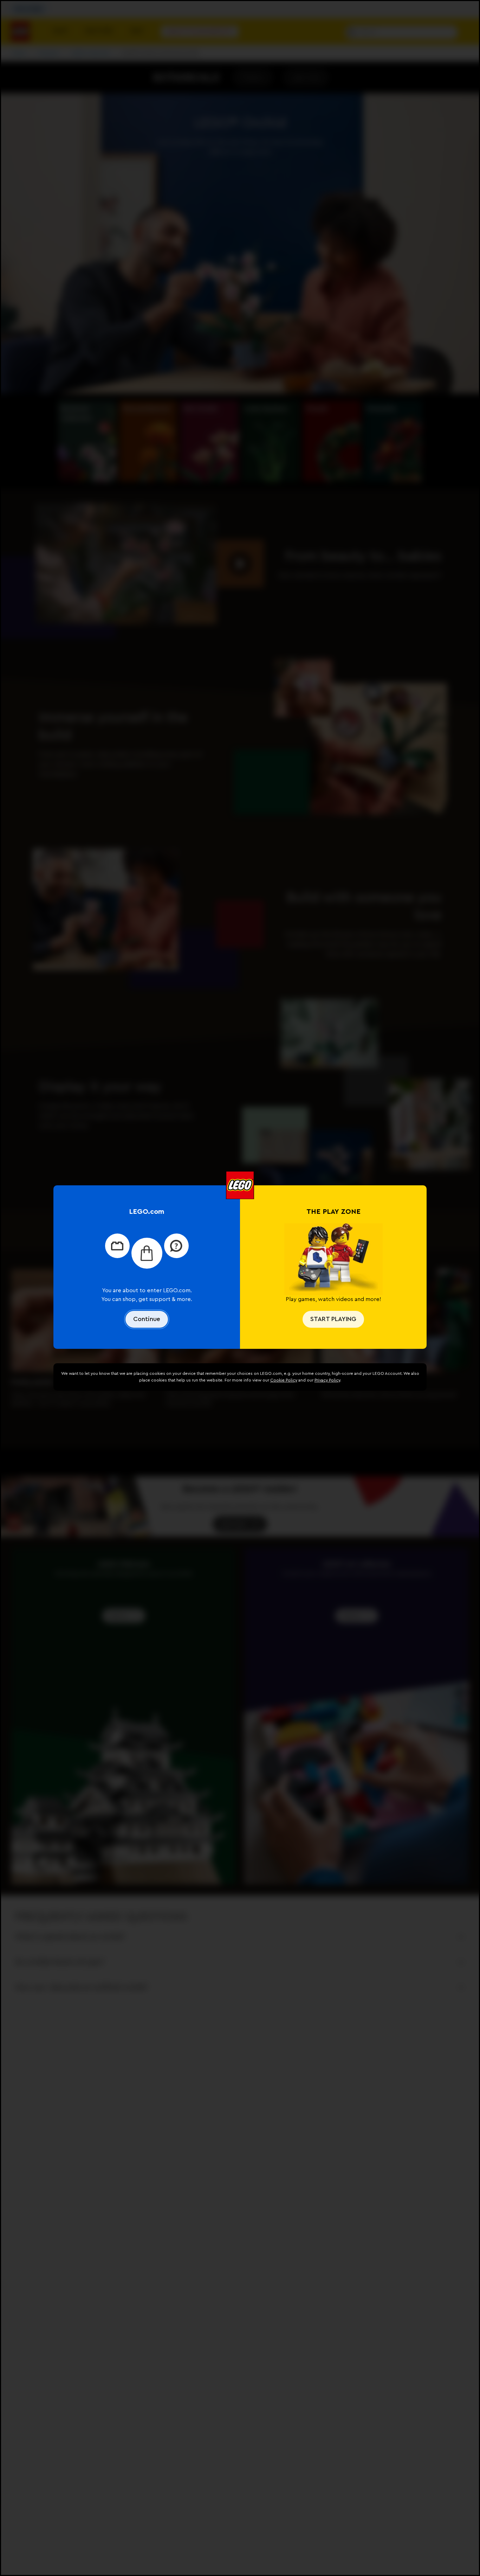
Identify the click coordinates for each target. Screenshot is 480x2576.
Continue (147, 1319)
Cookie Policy (284, 1380)
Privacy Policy (327, 1380)
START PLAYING (333, 1319)
